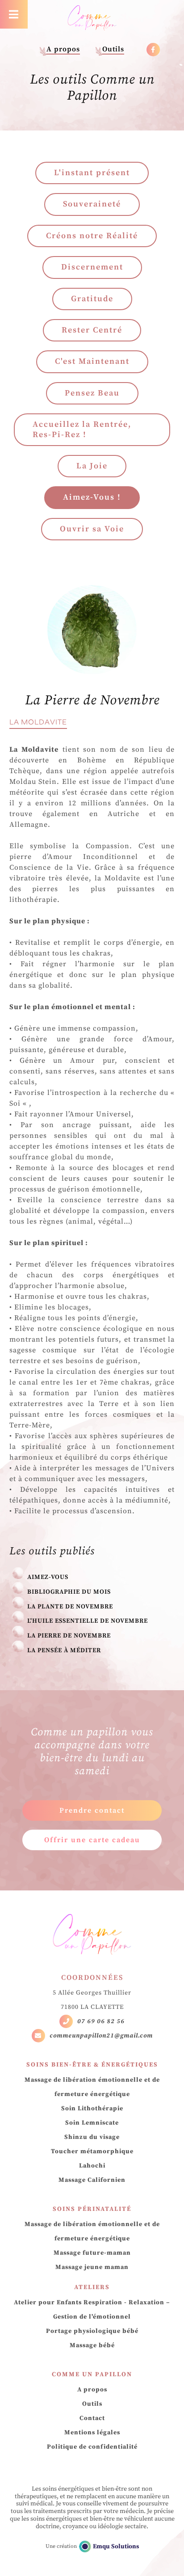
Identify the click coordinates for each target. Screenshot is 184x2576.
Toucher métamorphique (92, 2151)
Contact (92, 2418)
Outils (113, 49)
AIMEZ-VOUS (48, 1577)
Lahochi (92, 2166)
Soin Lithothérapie (92, 2109)
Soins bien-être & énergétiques (92, 2065)
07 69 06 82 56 (101, 2021)
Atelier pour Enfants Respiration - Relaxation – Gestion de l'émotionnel (92, 2310)
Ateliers (92, 2287)
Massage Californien (92, 2180)
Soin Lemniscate (92, 2123)
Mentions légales (92, 2433)
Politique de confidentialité (92, 2447)
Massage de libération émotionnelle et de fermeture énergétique (92, 2087)
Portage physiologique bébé (92, 2331)
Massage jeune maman (92, 2267)
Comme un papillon (92, 2374)
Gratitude (92, 299)
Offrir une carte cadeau (92, 1840)
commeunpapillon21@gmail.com (101, 2036)
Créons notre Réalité (92, 236)
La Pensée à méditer (64, 1650)
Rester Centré (92, 330)
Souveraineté (92, 204)
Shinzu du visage (92, 2137)
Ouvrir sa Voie (92, 529)
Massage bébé (92, 2345)
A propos (63, 49)
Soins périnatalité (92, 2209)
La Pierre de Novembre (69, 1636)
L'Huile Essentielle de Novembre (88, 1621)
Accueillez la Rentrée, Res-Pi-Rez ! (82, 429)
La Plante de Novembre (70, 1607)
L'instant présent (92, 173)
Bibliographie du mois (69, 1592)
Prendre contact (92, 1810)
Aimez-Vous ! (92, 497)
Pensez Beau (92, 393)
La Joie (92, 466)
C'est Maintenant (92, 361)
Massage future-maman (92, 2253)
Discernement (92, 267)
